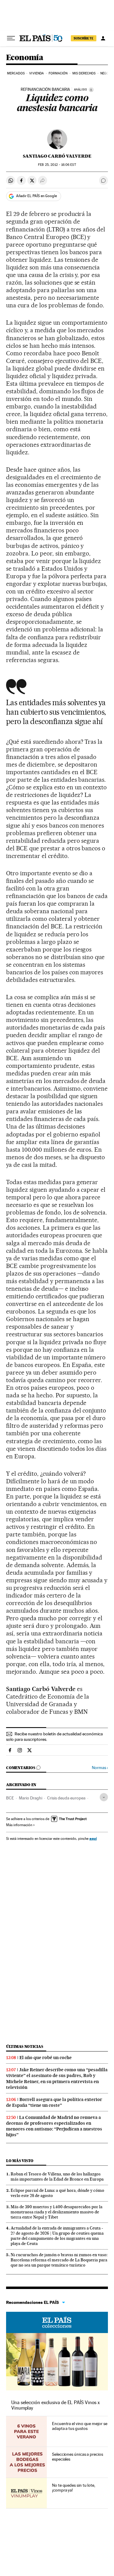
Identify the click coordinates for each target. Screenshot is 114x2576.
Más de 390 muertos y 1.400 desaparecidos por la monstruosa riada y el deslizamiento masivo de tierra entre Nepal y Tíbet (57, 2212)
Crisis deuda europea (66, 1798)
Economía (25, 58)
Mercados (16, 73)
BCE (10, 1798)
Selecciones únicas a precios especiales (78, 2457)
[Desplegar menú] (11, 38)
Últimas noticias (25, 2046)
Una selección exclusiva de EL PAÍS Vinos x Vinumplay (55, 2405)
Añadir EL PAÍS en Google (36, 196)
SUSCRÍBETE (84, 38)
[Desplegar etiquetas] (104, 1797)
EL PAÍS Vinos (57, 2322)
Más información (19, 1825)
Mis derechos (84, 73)
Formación (58, 73)
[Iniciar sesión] (103, 38)
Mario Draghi (31, 1798)
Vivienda (36, 73)
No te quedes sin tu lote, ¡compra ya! (74, 2488)
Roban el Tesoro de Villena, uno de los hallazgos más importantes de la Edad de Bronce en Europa (57, 2176)
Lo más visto (20, 2161)
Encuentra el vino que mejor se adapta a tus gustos (80, 2426)
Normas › (100, 1768)
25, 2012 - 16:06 (57, 165)
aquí (93, 1838)
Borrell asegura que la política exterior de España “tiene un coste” (54, 2102)
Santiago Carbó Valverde (57, 156)
